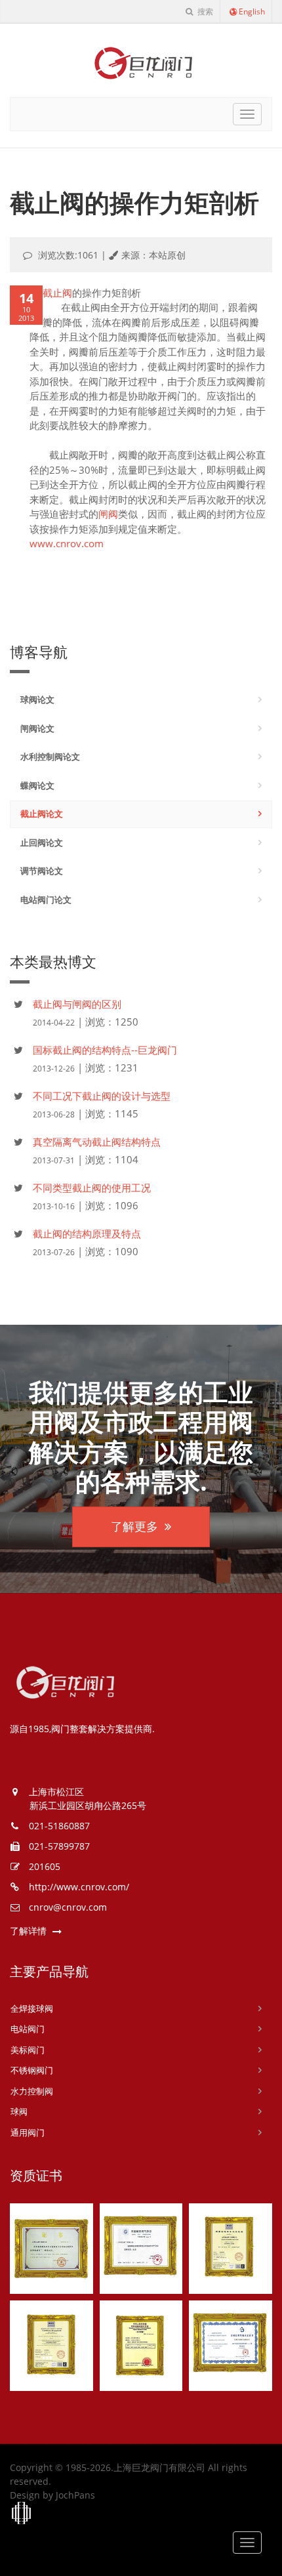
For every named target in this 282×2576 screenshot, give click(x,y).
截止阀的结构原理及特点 (87, 1234)
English (252, 11)
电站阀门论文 (46, 900)
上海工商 (22, 2514)
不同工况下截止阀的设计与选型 (102, 1096)
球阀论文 (37, 699)
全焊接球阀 (32, 2008)
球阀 (19, 2111)
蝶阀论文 (37, 785)
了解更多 (134, 1526)
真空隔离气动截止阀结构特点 (97, 1142)
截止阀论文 (42, 814)
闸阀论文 (37, 728)
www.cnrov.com (67, 543)
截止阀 (57, 293)
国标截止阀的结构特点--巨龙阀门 (105, 1050)
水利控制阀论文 (50, 757)
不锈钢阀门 (32, 2070)
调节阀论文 (42, 871)
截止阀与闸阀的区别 (77, 1004)
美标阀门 (28, 2050)
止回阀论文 (42, 842)
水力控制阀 (32, 2091)
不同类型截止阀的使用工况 (92, 1188)
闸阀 (108, 514)
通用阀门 (28, 2132)
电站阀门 (28, 2029)
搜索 (204, 11)
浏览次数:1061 (68, 255)
